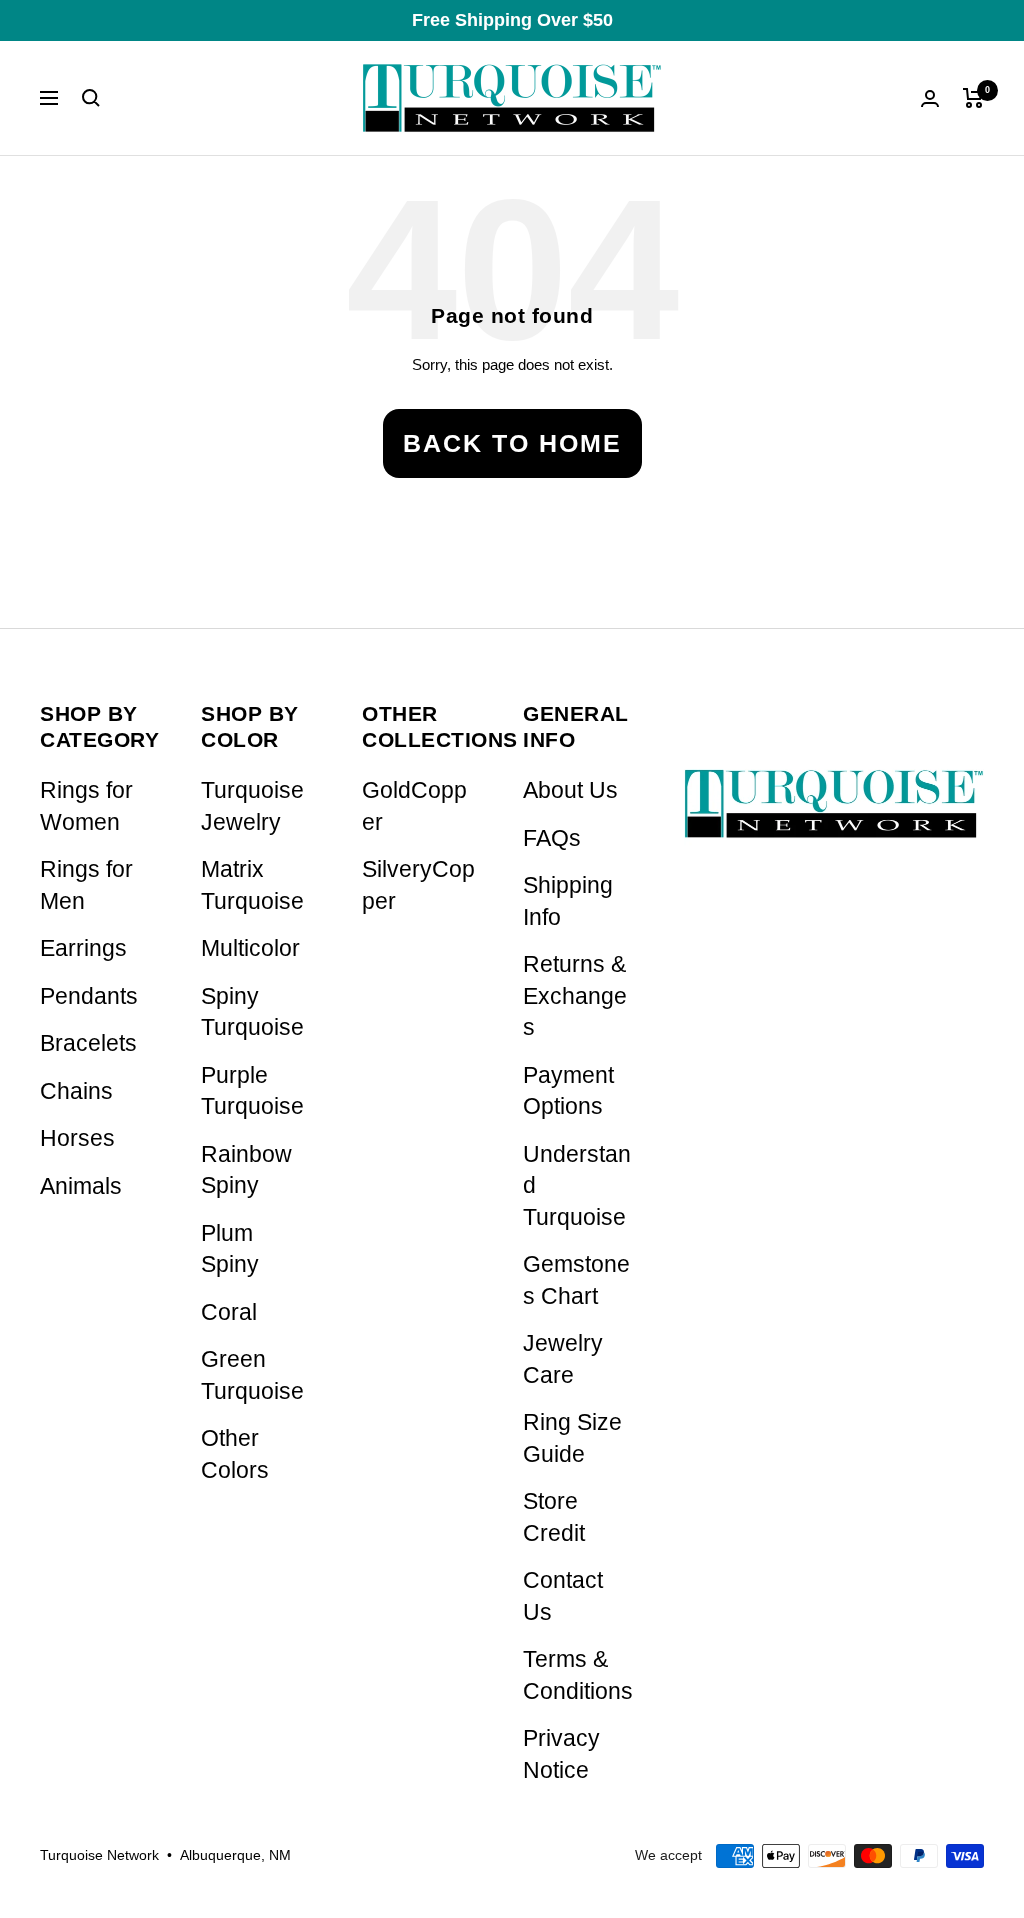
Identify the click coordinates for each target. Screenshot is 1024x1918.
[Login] (930, 98)
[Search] (91, 98)
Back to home (512, 443)
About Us (570, 790)
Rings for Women (86, 806)
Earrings (83, 948)
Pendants (89, 996)
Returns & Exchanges (575, 996)
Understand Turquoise (577, 1186)
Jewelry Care (563, 1359)
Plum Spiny (230, 1249)
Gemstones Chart (576, 1280)
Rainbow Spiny (246, 1170)
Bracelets (88, 1043)
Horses (77, 1138)
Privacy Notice (561, 1754)
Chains (76, 1091)
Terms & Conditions (578, 1675)
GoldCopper (414, 806)
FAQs (552, 838)
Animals (81, 1186)
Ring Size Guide (572, 1438)
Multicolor (250, 948)
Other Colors (235, 1454)
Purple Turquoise (252, 1091)
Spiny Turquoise (252, 1012)
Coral (229, 1312)
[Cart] (973, 98)
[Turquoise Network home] (834, 787)
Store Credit (554, 1517)
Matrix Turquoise (252, 885)
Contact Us (563, 1596)
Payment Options (568, 1091)
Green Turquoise (252, 1375)
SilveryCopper (418, 885)
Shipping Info (568, 901)
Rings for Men (86, 885)
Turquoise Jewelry (252, 806)
